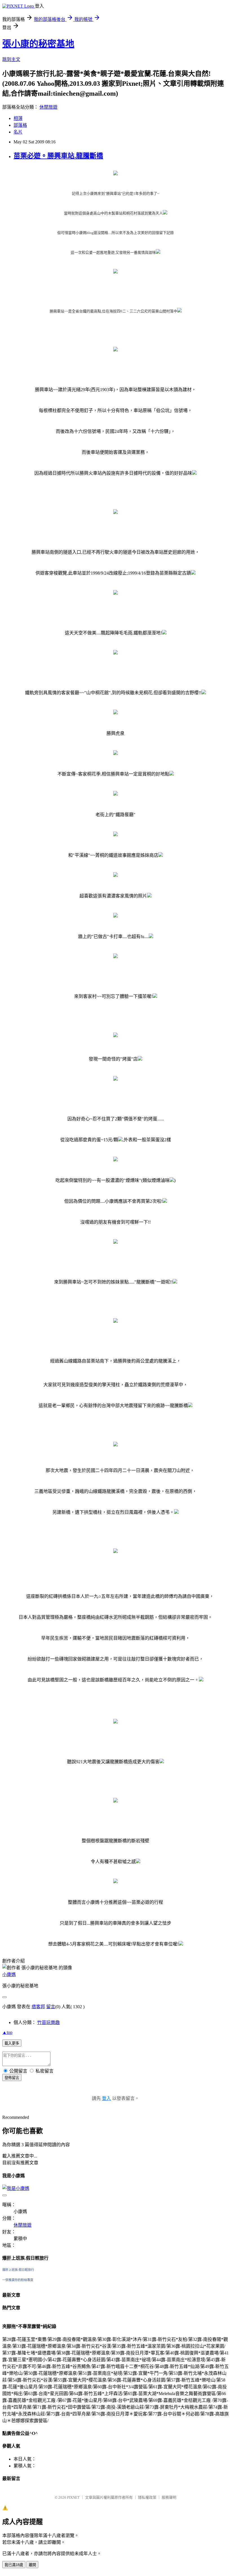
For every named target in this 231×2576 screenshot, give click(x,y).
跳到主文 (11, 59)
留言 (51, 2007)
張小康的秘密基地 (38, 44)
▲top (7, 2032)
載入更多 (12, 2043)
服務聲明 (169, 2497)
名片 (18, 132)
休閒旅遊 (48, 107)
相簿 (18, 118)
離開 (32, 2565)
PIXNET (73, 2497)
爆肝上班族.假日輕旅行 (18, 2270)
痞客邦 (38, 2007)
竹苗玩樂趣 (48, 2022)
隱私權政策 (147, 2497)
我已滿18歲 (14, 2565)
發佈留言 (12, 2078)
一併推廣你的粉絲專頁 (18, 2280)
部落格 (20, 125)
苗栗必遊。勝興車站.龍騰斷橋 (58, 156)
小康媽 (9, 1974)
